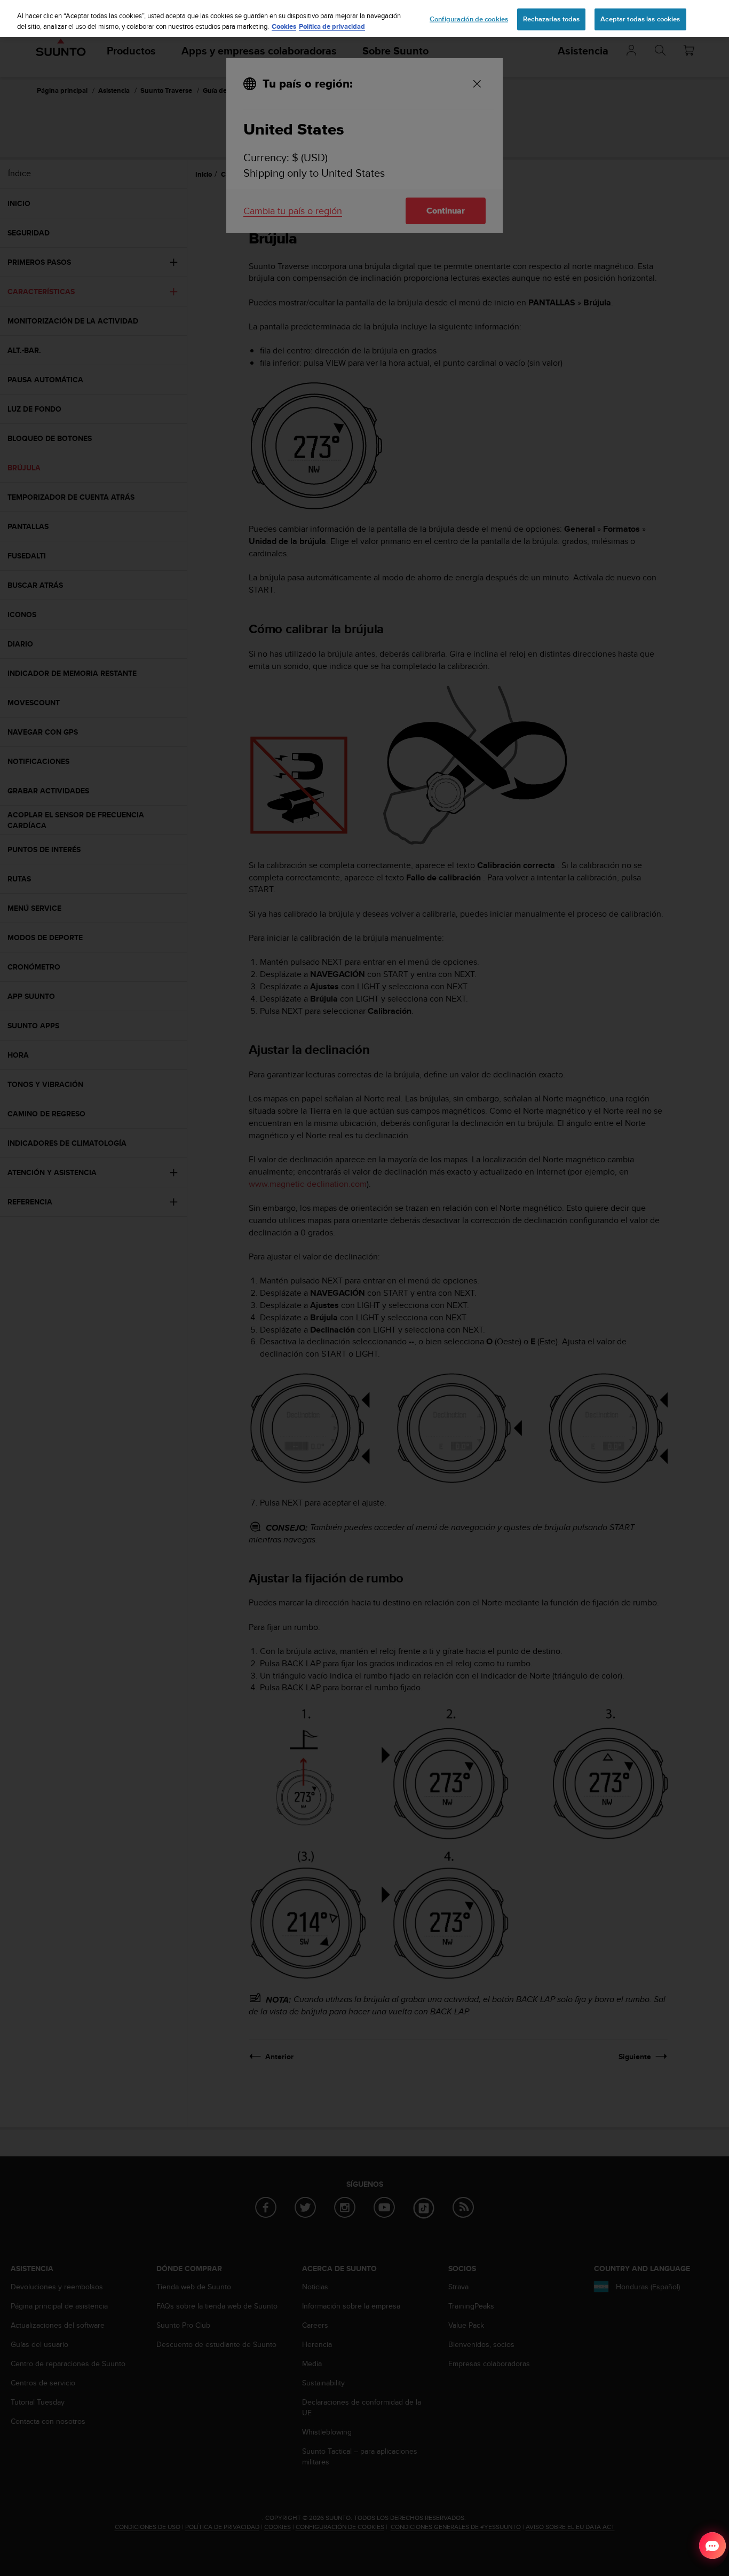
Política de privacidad (332, 26)
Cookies (284, 26)
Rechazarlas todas (551, 19)
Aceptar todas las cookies (640, 19)
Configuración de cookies (469, 19)
